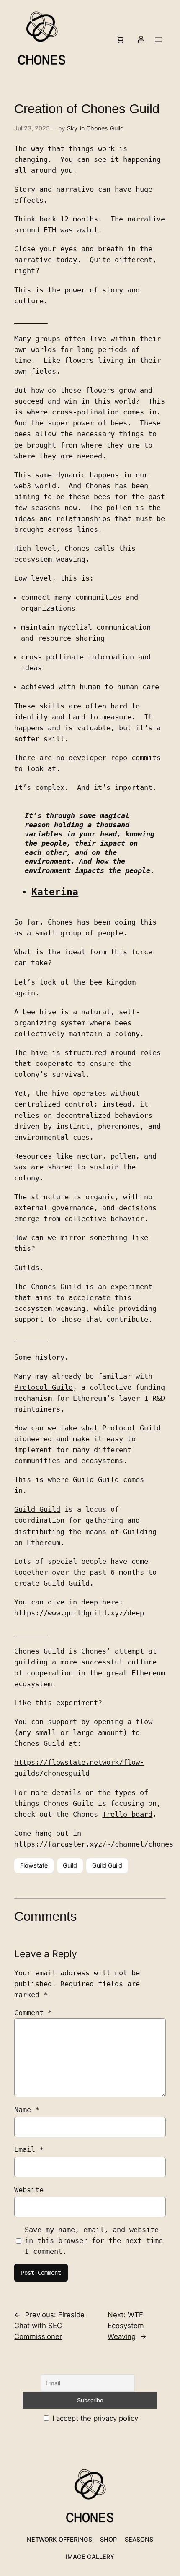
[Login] (141, 39)
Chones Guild (105, 128)
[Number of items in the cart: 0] (120, 39)
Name (27, 2110)
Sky (72, 128)
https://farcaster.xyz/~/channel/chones (94, 1844)
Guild (70, 1865)
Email (29, 2149)
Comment (33, 2013)
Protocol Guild (44, 1387)
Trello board (127, 1814)
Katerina (55, 892)
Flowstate (34, 1865)
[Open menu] (158, 39)
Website (29, 2190)
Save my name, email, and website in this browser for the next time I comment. (94, 2240)
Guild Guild (37, 1509)
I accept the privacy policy (94, 2418)
